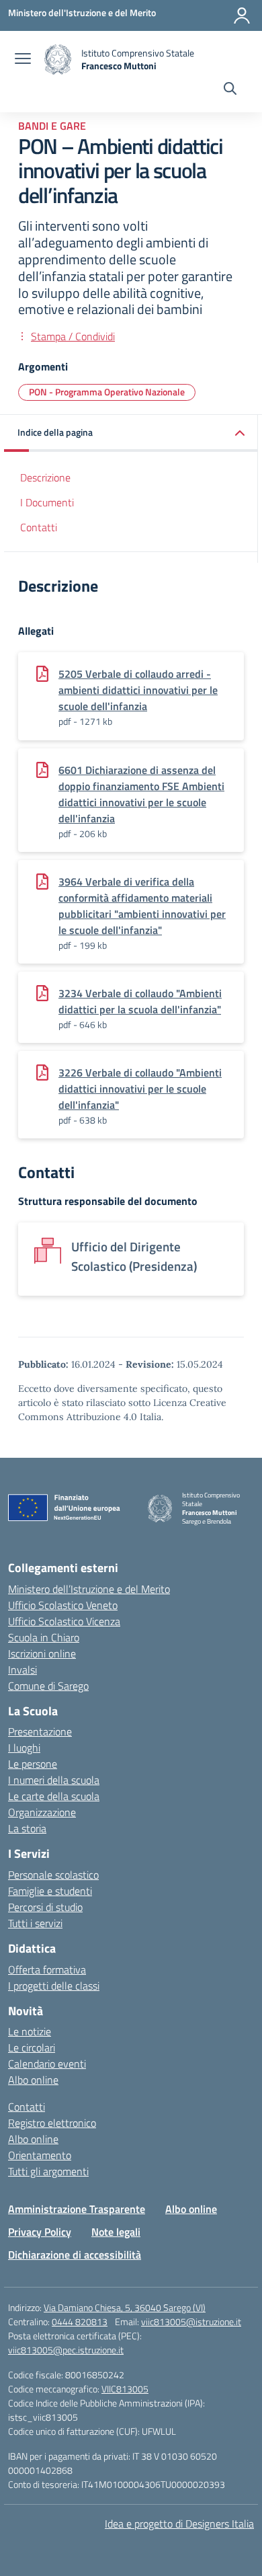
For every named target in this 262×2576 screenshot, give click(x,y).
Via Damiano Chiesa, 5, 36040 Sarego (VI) (125, 2307)
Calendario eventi (47, 2064)
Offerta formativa (47, 1969)
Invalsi (23, 1670)
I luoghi (24, 1748)
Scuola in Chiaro (44, 1637)
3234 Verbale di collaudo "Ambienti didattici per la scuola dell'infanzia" (140, 1001)
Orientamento (40, 2155)
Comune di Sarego (48, 1686)
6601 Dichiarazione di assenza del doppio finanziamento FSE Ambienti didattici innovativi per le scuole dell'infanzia (141, 794)
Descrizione (45, 477)
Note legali (116, 2232)
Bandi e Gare (52, 126)
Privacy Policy (40, 2232)
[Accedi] (242, 15)
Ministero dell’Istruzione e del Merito (89, 1589)
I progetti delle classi (54, 1986)
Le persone (33, 1764)
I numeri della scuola (54, 1780)
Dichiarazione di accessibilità (75, 2255)
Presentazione (40, 1731)
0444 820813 (80, 2321)
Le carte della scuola (54, 1796)
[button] (131, 433)
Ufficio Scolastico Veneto (63, 1605)
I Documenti (47, 502)
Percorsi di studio (45, 1907)
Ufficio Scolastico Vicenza (64, 1621)
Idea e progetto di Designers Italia (179, 2524)
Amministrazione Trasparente (77, 2209)
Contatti (39, 527)
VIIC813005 (125, 2389)
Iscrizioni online (42, 1653)
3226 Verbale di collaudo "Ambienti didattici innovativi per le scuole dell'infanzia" (140, 1089)
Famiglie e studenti (50, 1891)
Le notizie (30, 2031)
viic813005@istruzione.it (191, 2321)
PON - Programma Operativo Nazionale (107, 392)
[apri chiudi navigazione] (23, 60)
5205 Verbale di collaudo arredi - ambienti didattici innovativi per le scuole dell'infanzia (138, 690)
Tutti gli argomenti (48, 2171)
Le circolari (32, 2047)
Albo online (33, 2080)
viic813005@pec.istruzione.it (66, 2350)
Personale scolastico (53, 1875)
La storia (27, 1828)
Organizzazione (42, 1812)
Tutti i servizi (35, 1923)
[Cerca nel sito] (230, 90)
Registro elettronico (52, 2123)
